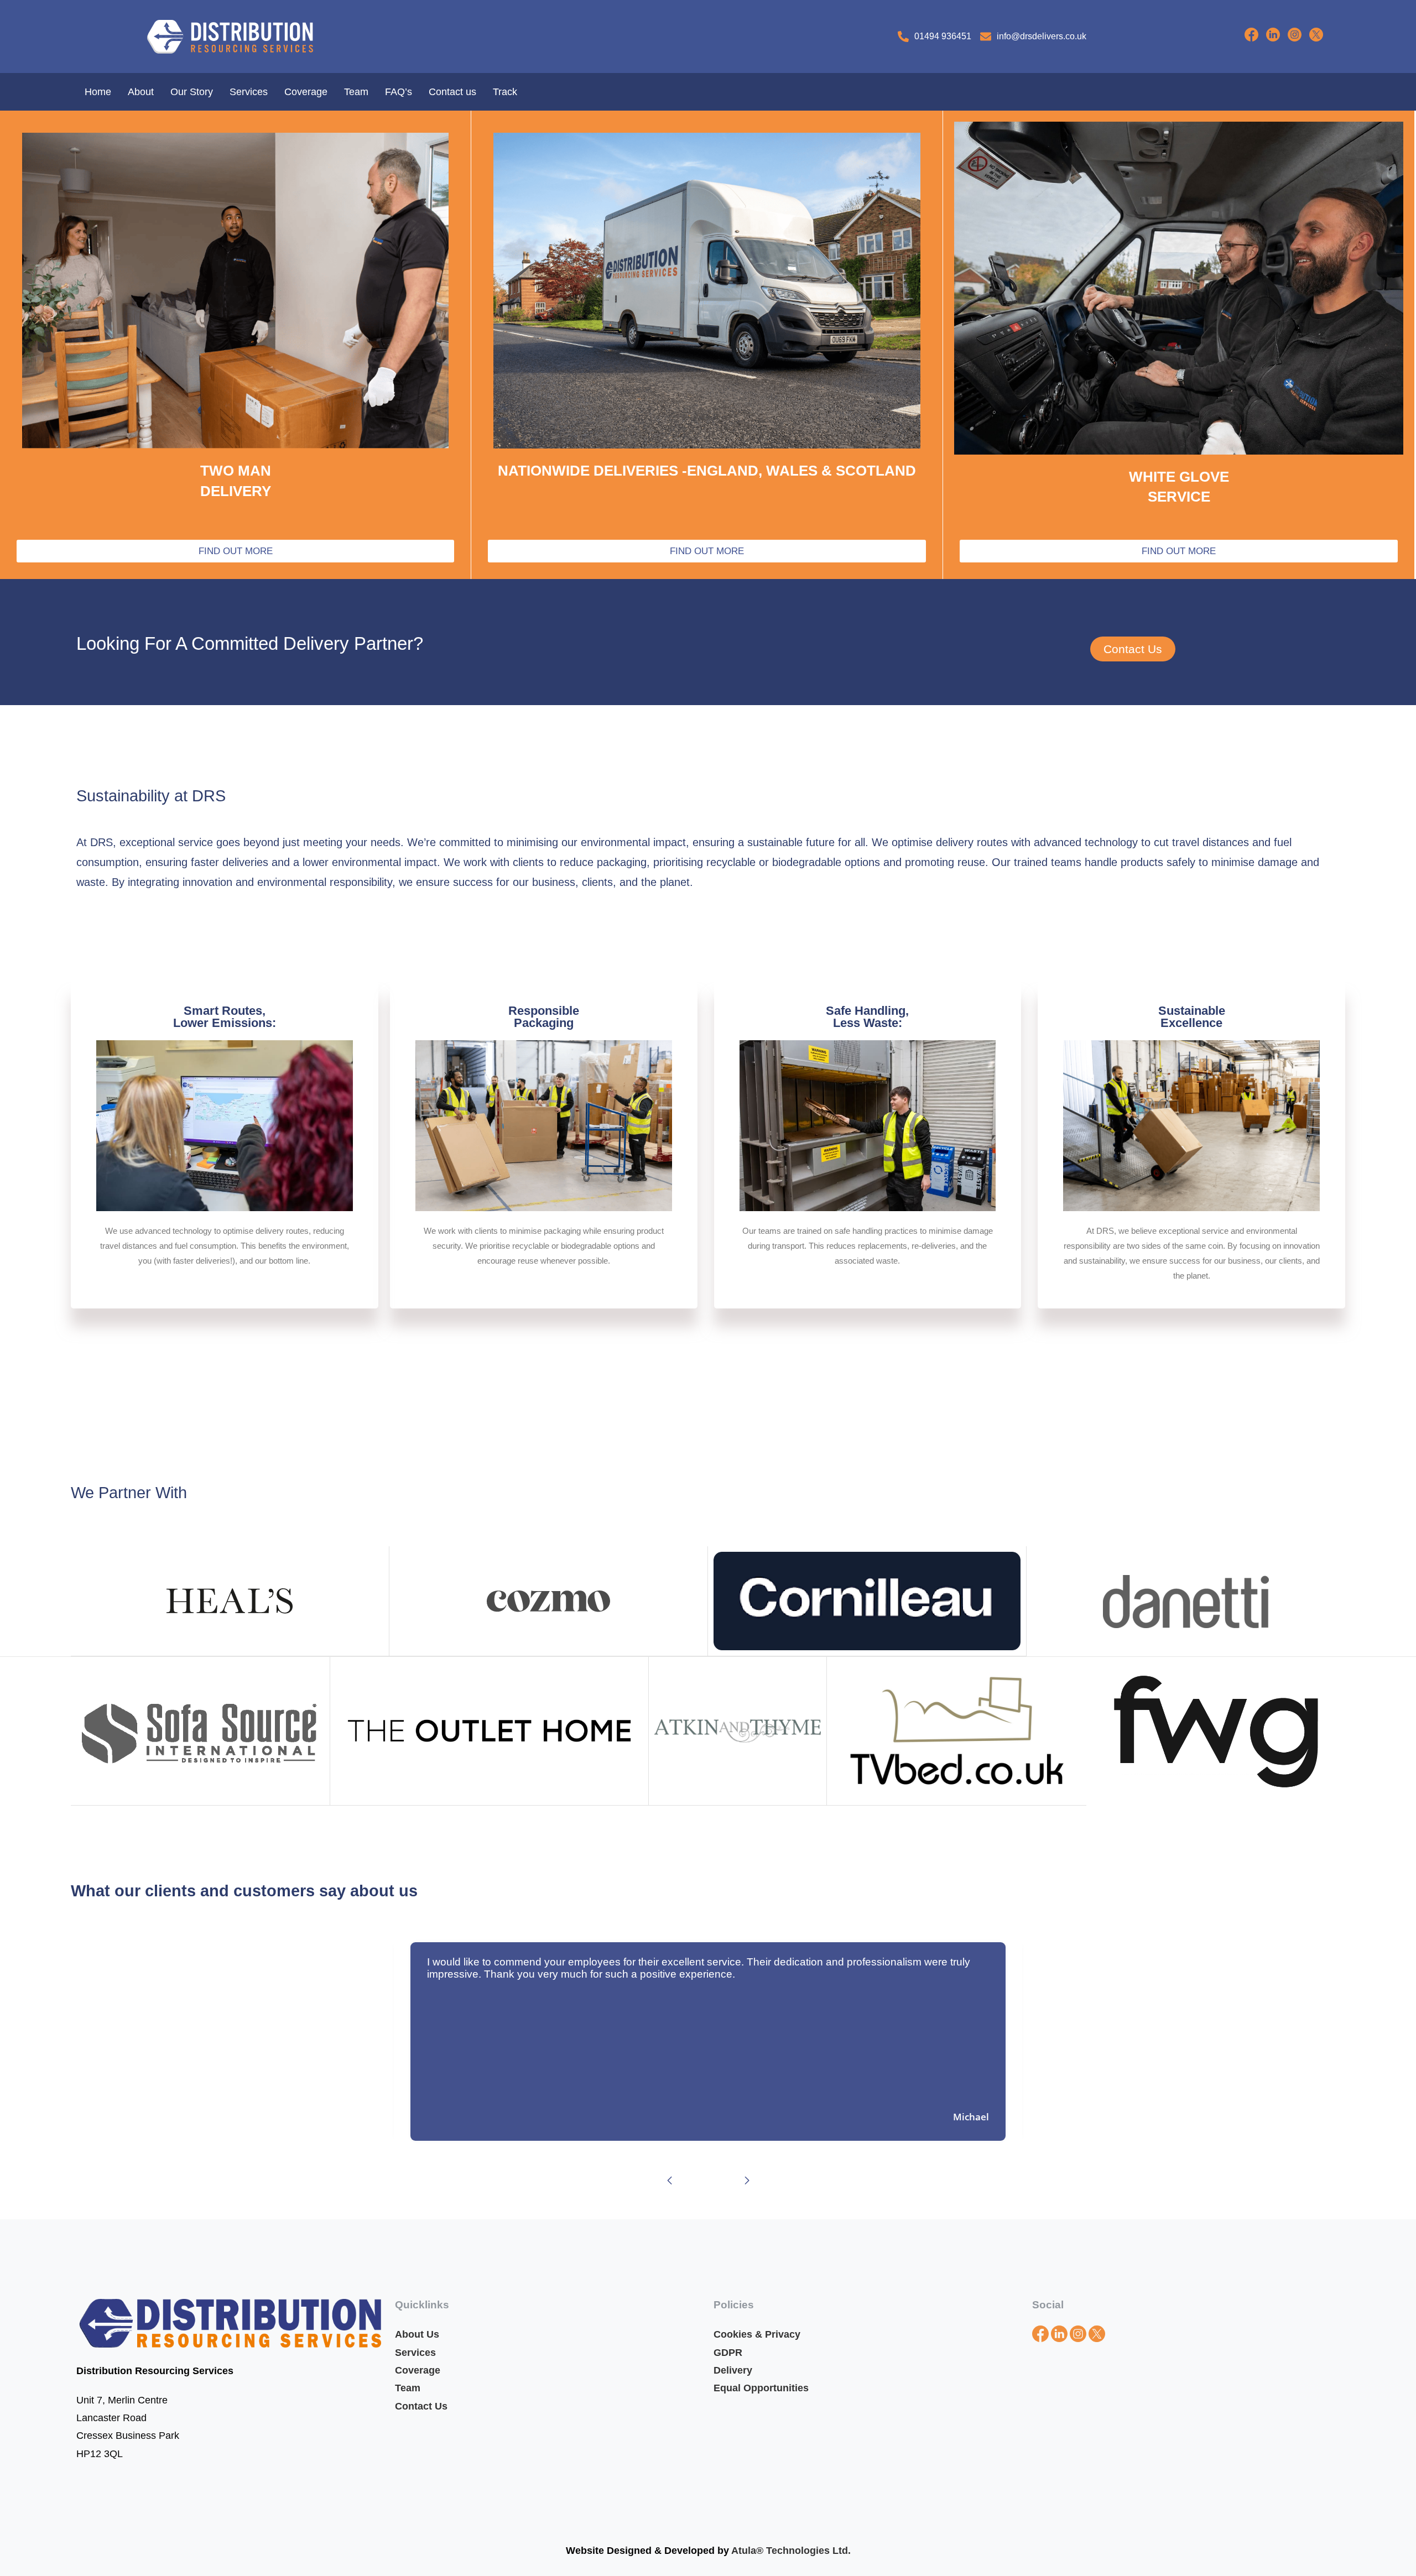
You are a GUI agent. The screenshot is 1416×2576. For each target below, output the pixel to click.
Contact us (452, 92)
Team (356, 92)
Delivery (734, 2370)
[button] (669, 2181)
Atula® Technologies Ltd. (791, 2551)
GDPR (728, 2353)
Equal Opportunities (761, 2388)
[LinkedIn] (1277, 38)
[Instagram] (1298, 38)
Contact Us (421, 2406)
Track (505, 92)
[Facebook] (1247, 38)
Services (249, 92)
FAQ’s (399, 92)
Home (98, 92)
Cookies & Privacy (757, 2334)
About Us (417, 2334)
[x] (1319, 38)
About (141, 92)
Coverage (306, 92)
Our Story (192, 92)
